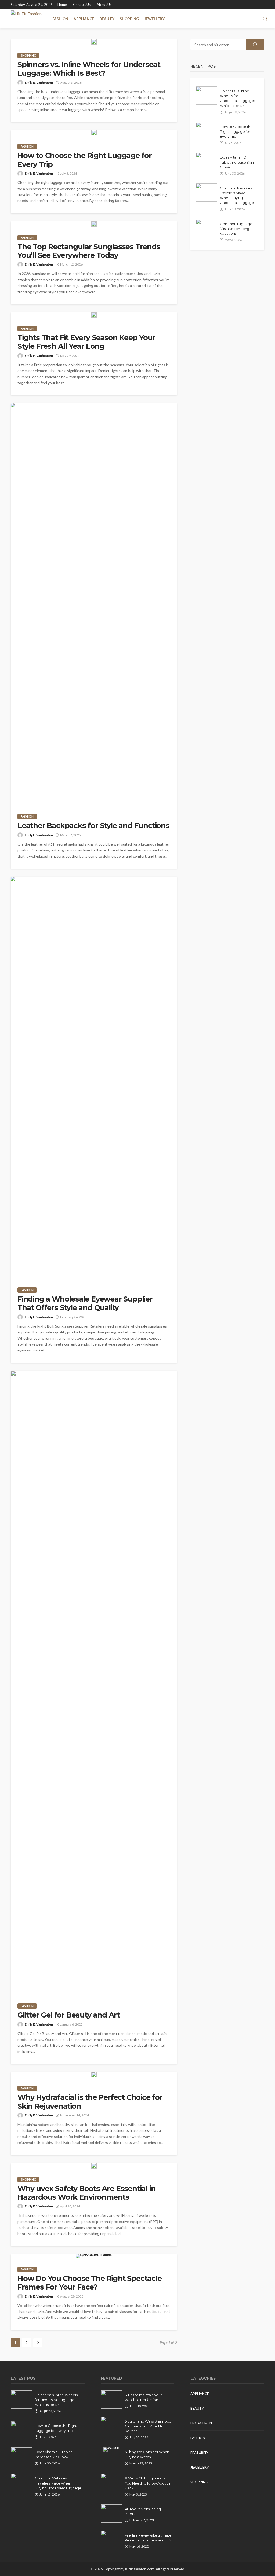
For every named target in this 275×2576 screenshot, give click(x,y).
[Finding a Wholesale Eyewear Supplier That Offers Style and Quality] (94, 1078)
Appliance (84, 19)
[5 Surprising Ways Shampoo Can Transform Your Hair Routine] (111, 2426)
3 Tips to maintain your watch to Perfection (143, 2397)
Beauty (107, 19)
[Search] (265, 19)
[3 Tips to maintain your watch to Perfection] (111, 2399)
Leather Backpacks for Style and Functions (93, 826)
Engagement (202, 2423)
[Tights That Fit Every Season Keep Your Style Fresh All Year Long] (94, 315)
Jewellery (154, 19)
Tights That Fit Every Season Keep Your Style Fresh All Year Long (86, 342)
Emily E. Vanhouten (39, 82)
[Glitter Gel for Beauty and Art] (94, 1683)
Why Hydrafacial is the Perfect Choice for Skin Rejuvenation (90, 2102)
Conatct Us (82, 5)
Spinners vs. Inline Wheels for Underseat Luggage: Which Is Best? (89, 69)
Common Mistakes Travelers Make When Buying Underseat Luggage (237, 195)
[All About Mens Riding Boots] (111, 2513)
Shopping (129, 19)
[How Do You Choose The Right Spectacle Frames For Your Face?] (94, 2256)
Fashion (60, 19)
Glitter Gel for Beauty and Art (69, 2015)
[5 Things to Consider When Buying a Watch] (111, 2449)
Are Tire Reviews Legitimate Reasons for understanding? (148, 2538)
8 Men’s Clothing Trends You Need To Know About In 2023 (148, 2483)
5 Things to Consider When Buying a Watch (147, 2454)
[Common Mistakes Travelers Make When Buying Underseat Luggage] (207, 193)
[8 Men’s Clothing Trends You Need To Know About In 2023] (111, 2483)
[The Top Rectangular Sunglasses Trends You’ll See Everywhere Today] (94, 224)
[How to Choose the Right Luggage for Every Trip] (94, 133)
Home (62, 5)
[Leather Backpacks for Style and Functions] (94, 604)
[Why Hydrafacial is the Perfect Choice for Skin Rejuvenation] (94, 2075)
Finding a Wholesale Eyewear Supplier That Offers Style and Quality (85, 1303)
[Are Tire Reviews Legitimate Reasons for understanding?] (111, 2540)
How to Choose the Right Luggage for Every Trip (85, 160)
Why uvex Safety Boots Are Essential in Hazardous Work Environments (86, 2193)
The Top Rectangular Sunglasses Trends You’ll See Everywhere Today (89, 251)
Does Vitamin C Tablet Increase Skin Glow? (237, 162)
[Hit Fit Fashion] (26, 19)
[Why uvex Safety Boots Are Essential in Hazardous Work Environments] (94, 2166)
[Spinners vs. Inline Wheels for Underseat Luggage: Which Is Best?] (94, 42)
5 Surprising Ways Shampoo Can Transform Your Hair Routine (148, 2426)
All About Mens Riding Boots (143, 2511)
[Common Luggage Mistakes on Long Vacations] (207, 228)
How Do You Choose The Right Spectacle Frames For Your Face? (90, 2283)
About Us (104, 5)
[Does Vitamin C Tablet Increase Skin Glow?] (207, 162)
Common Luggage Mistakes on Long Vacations (236, 229)
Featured (199, 2453)
